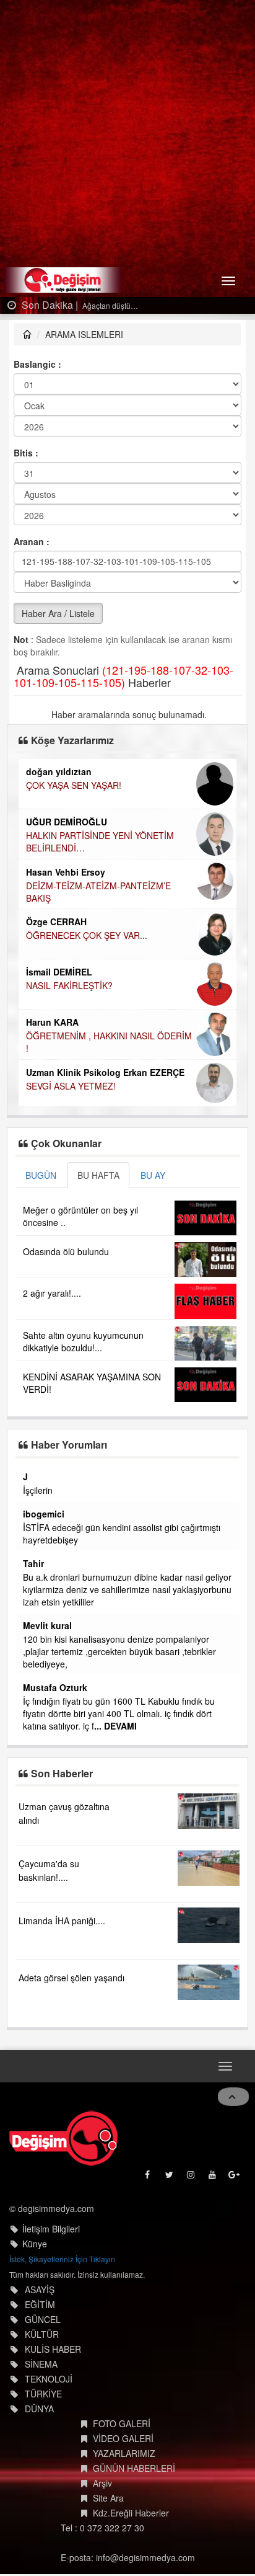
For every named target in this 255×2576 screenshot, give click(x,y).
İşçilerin (113, 1490)
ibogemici (119, 1514)
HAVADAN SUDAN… (166, 872)
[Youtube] (213, 2187)
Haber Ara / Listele (58, 613)
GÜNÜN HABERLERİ (134, 2477)
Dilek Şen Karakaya (167, 771)
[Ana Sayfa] (63, 2148)
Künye (35, 2253)
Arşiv (102, 2492)
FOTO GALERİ (122, 2433)
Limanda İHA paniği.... (62, 1930)
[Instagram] (192, 2187)
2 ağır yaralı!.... (52, 1293)
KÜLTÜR (42, 2343)
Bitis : (26, 453)
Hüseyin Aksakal (162, 858)
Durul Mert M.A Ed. (166, 933)
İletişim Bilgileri (51, 2238)
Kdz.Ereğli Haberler (131, 2522)
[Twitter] (170, 2187)
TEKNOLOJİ (49, 2388)
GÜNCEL (43, 2329)
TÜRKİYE (43, 2403)
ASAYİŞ (40, 2299)
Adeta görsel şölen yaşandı (71, 1988)
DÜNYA (39, 2418)
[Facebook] (148, 2187)
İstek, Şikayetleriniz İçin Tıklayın (62, 2268)
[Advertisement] (127, 134)
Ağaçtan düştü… (109, 305)
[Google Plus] (235, 2187)
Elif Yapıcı (148, 895)
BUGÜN (41, 1175)
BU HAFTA (98, 1175)
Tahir (108, 1563)
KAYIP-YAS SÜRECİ (165, 785)
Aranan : (32, 541)
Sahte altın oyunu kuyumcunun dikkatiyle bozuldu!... (83, 1341)
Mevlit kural (122, 1625)
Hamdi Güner (154, 809)
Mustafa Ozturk (130, 1687)
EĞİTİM (40, 2314)
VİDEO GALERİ (123, 2448)
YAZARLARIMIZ (124, 2463)
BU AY (153, 1175)
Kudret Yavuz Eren (166, 982)
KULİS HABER (53, 2358)
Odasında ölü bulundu (66, 1251)
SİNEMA (41, 2373)
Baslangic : (37, 364)
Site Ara (108, 2507)
